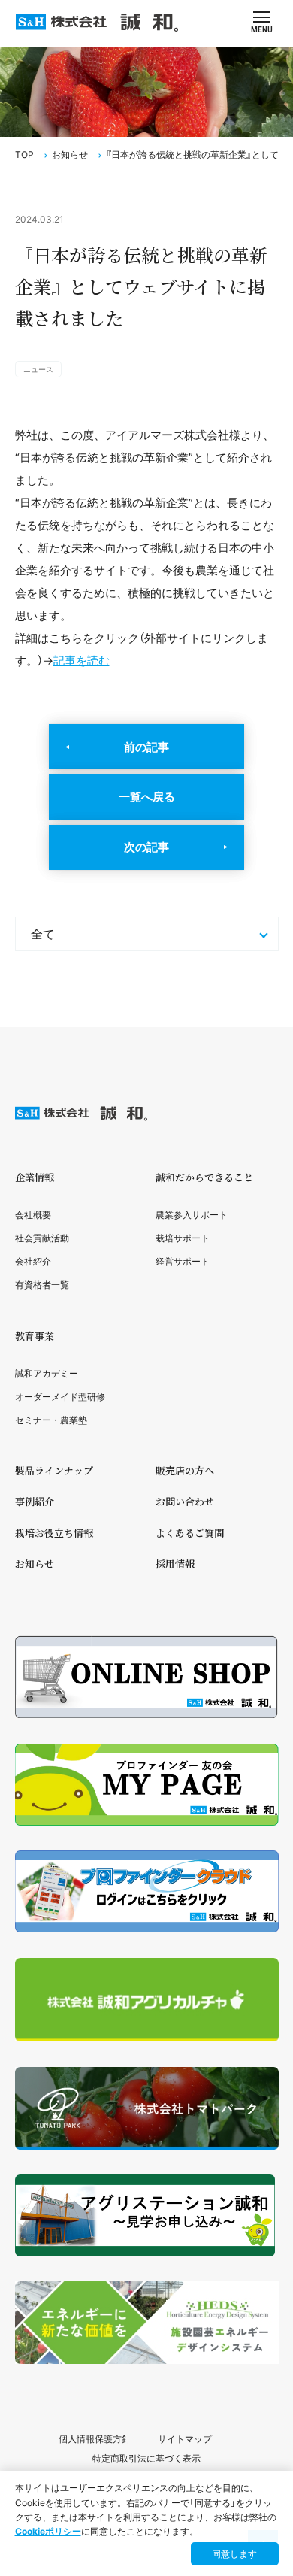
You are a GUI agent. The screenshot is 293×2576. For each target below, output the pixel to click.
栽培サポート (183, 1238)
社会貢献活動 (42, 1238)
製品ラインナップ (54, 1470)
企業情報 (35, 1177)
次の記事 (146, 847)
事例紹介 (35, 1501)
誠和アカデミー (47, 1373)
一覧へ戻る (147, 797)
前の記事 (146, 747)
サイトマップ (185, 2439)
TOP (24, 155)
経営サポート (183, 1261)
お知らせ (70, 155)
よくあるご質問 (190, 1533)
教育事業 (35, 1336)
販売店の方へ (185, 1470)
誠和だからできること (204, 1177)
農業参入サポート (192, 1215)
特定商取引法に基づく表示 (146, 2458)
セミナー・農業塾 (51, 1420)
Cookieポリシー (48, 2531)
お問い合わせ (185, 1501)
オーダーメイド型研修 (60, 1397)
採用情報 (175, 1564)
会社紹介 (33, 1261)
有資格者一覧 (42, 1285)
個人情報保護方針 (95, 2439)
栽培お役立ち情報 (54, 1533)
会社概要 (33, 1215)
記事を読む (82, 661)
